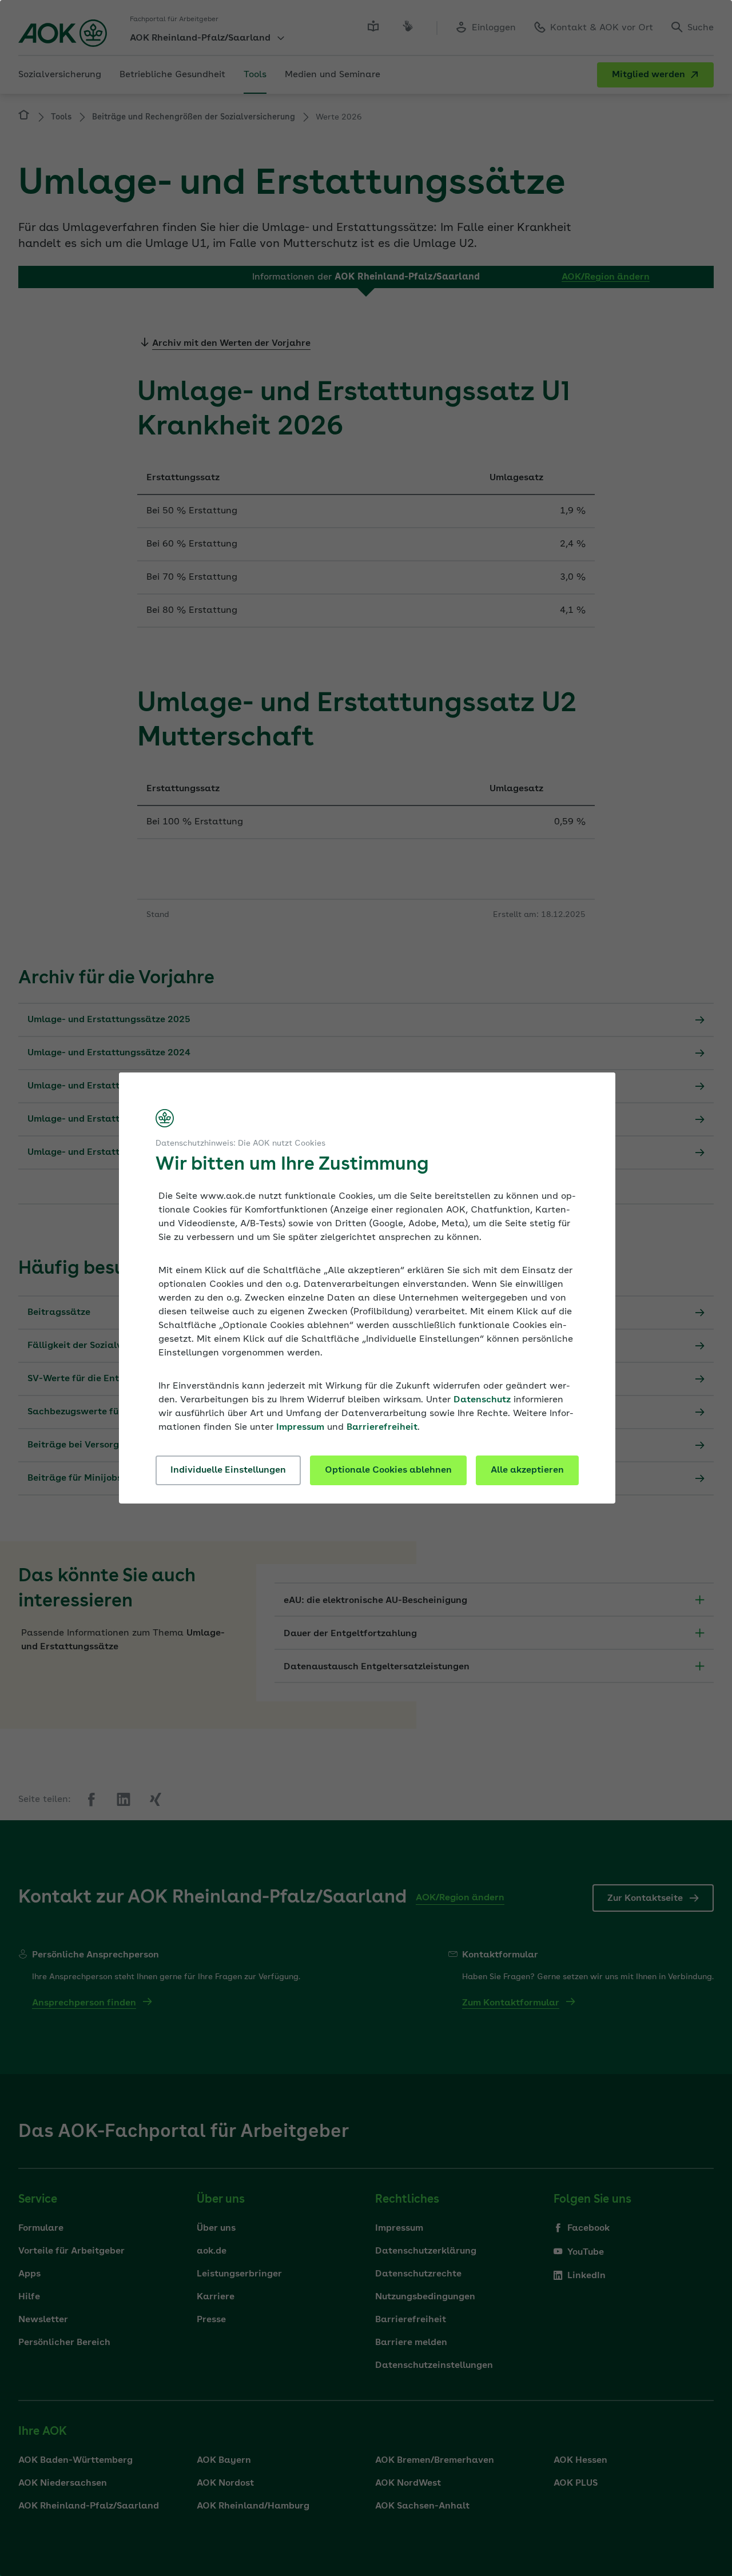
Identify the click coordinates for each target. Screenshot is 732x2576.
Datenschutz (482, 1400)
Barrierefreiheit (382, 1427)
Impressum (300, 1427)
